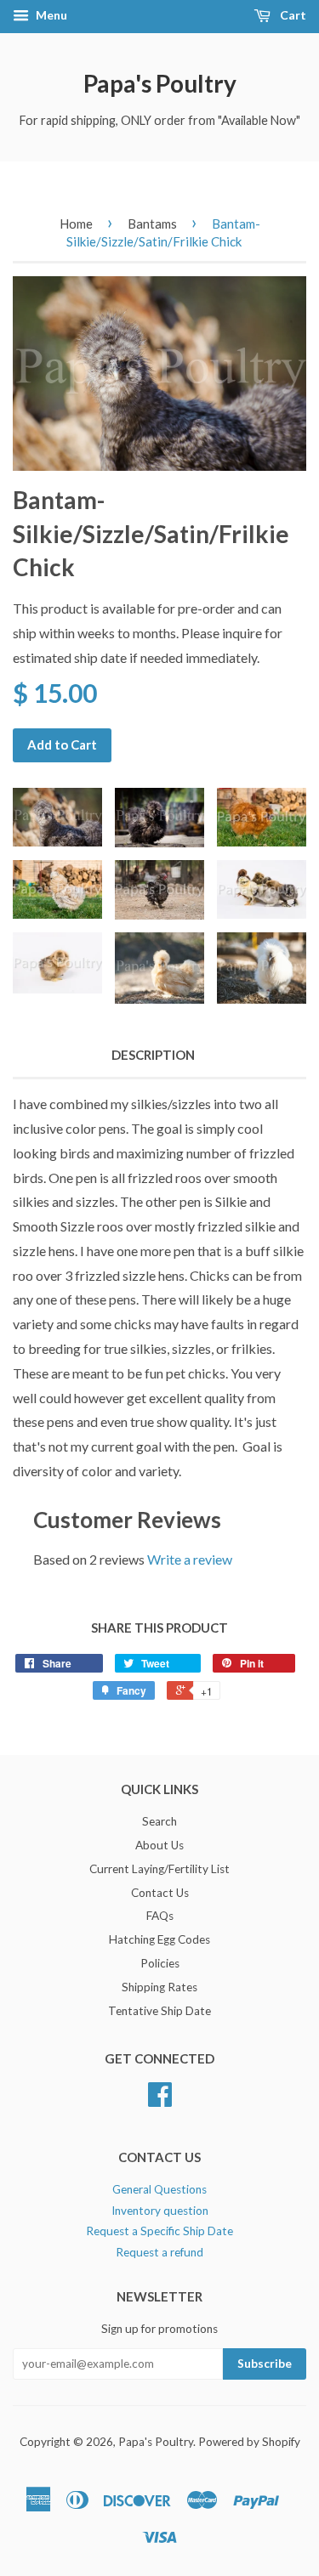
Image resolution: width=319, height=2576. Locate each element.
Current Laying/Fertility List (159, 1869)
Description (153, 1055)
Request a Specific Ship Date (159, 2231)
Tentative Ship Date (159, 2011)
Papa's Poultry (160, 83)
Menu (50, 15)
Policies (160, 1963)
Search (159, 1821)
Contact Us (160, 1893)
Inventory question (160, 2211)
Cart (292, 15)
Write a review (190, 1559)
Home (76, 224)
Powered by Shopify (249, 2442)
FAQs (160, 1916)
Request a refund (159, 2252)
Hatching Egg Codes (159, 1939)
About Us (159, 1845)
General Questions (159, 2189)
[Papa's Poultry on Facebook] (160, 2100)
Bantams (152, 224)
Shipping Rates (159, 1987)
